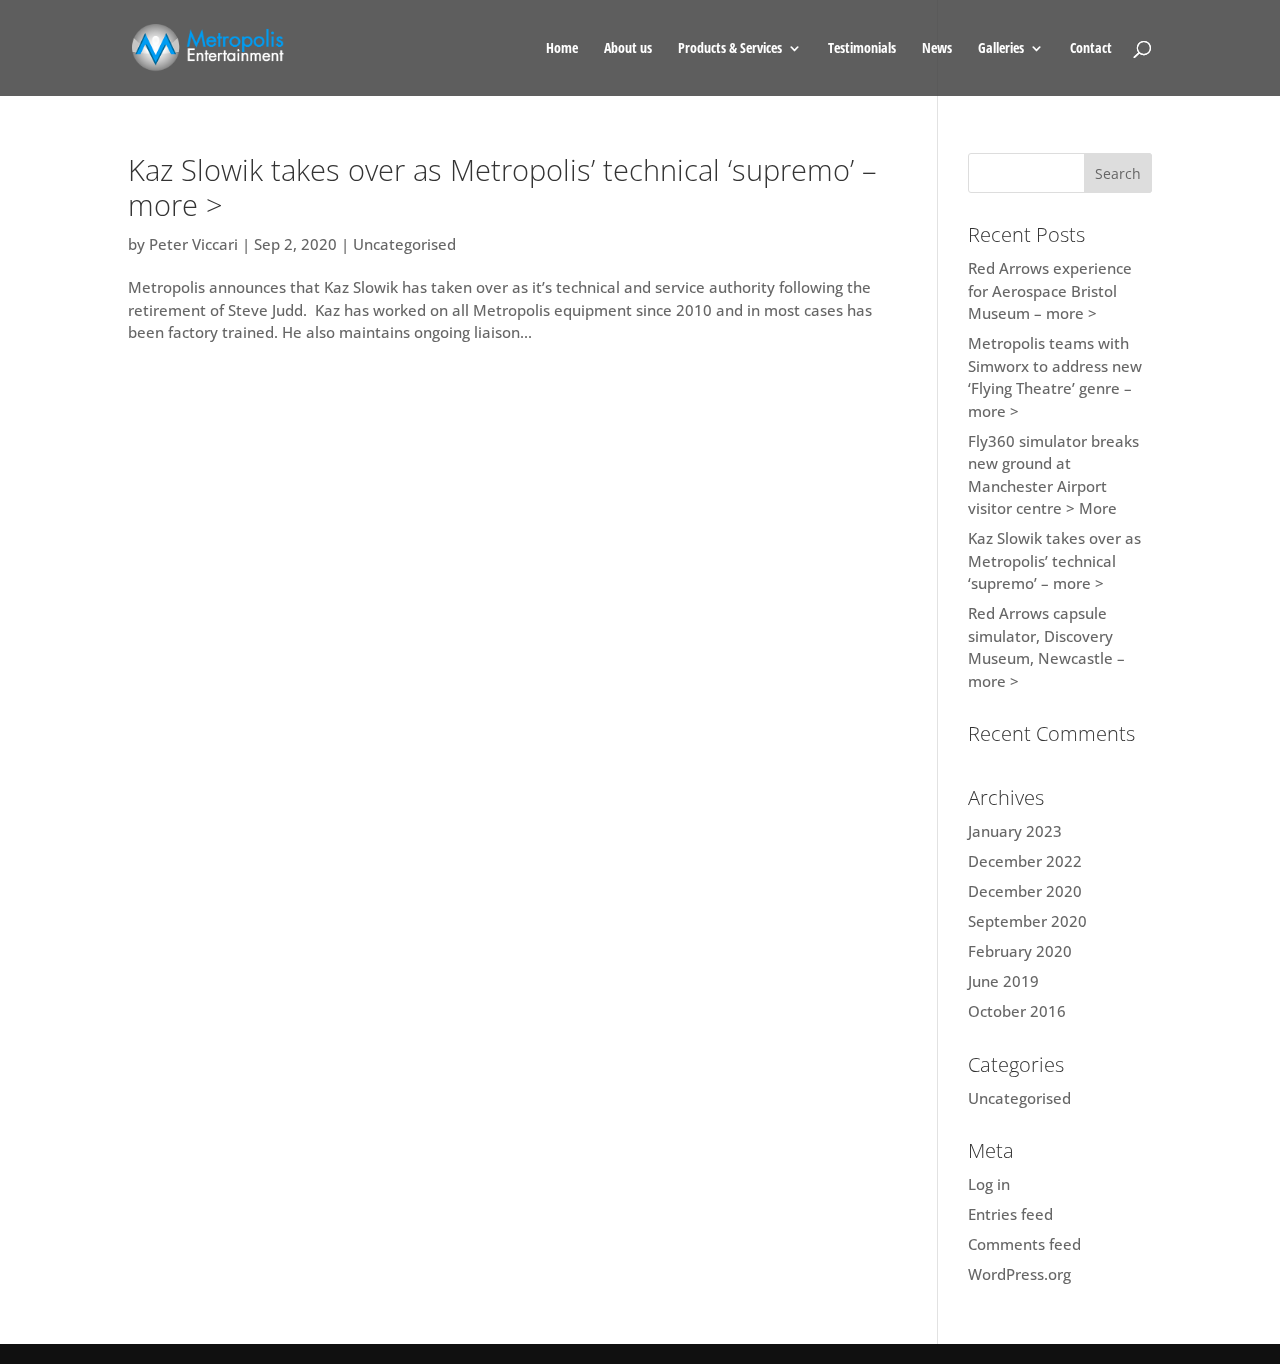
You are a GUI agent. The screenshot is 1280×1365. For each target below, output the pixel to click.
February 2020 (1020, 951)
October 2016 (1017, 1011)
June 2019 (1003, 981)
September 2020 (1027, 921)
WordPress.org (1019, 1274)
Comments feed (1024, 1244)
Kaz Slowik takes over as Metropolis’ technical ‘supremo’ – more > (502, 187)
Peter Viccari (193, 244)
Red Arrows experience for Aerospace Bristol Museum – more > (1050, 290)
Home (562, 49)
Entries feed (1010, 1214)
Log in (989, 1184)
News (937, 49)
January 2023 (1015, 831)
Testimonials (862, 49)
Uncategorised (404, 244)
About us (628, 49)
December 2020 (1025, 891)
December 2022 (1025, 861)
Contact (1091, 49)
